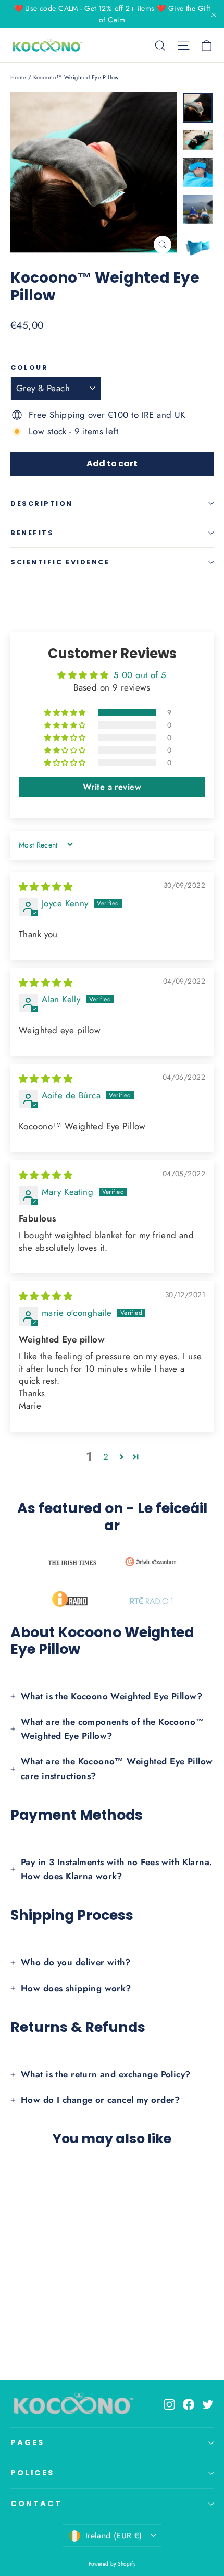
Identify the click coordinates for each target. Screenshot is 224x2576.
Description (42, 504)
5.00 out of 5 (140, 675)
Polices (32, 2473)
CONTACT (36, 2504)
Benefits (32, 533)
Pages (27, 2442)
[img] (46, 887)
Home (18, 77)
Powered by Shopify (112, 2564)
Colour (29, 367)
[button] (66, 712)
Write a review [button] (112, 787)
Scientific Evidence (60, 562)
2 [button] (106, 1457)
